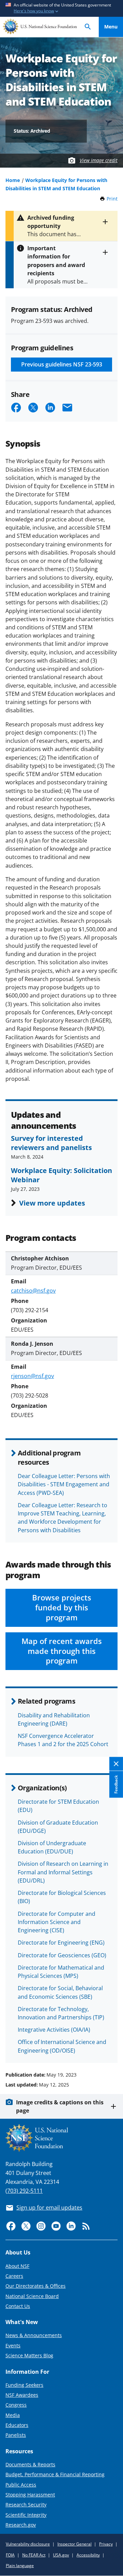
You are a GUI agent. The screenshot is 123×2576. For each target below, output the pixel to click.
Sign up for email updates (49, 2208)
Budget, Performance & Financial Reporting (55, 2474)
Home (13, 180)
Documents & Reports (30, 2464)
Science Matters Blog (29, 2355)
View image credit (99, 160)
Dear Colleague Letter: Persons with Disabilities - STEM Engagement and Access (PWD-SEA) (64, 1484)
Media (13, 2415)
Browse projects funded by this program (62, 1607)
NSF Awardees (22, 2395)
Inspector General (74, 2544)
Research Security (26, 2505)
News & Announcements (34, 2335)
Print (112, 199)
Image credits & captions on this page (60, 2106)
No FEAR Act (34, 2555)
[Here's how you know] (61, 8)
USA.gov (61, 2555)
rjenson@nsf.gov (32, 1376)
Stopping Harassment (30, 2495)
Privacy (106, 2544)
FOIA (10, 2555)
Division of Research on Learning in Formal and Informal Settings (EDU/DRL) (63, 1872)
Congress (16, 2405)
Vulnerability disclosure (28, 2544)
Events (13, 2345)
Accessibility (88, 2555)
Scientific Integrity (26, 2515)
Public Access (21, 2485)
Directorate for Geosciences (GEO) (62, 1955)
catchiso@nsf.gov (33, 1291)
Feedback (116, 1785)
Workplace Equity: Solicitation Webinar (61, 1175)
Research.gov (21, 2525)
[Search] (88, 27)
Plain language (20, 2566)
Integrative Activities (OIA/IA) (54, 2030)
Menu (111, 27)
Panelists (16, 2435)
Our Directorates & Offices (36, 2286)
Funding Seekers (24, 2385)
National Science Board (32, 2296)
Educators (17, 2425)
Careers (14, 2276)
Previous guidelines (62, 364)
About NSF (17, 2266)
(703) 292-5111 (24, 2191)
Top (111, 2049)
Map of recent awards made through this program (62, 1651)
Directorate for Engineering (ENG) (61, 1943)
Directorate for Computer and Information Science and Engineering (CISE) (57, 1922)
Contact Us (18, 2306)
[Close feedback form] (116, 1764)
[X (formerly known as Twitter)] (26, 2226)
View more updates (52, 1203)
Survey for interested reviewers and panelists (51, 1142)
